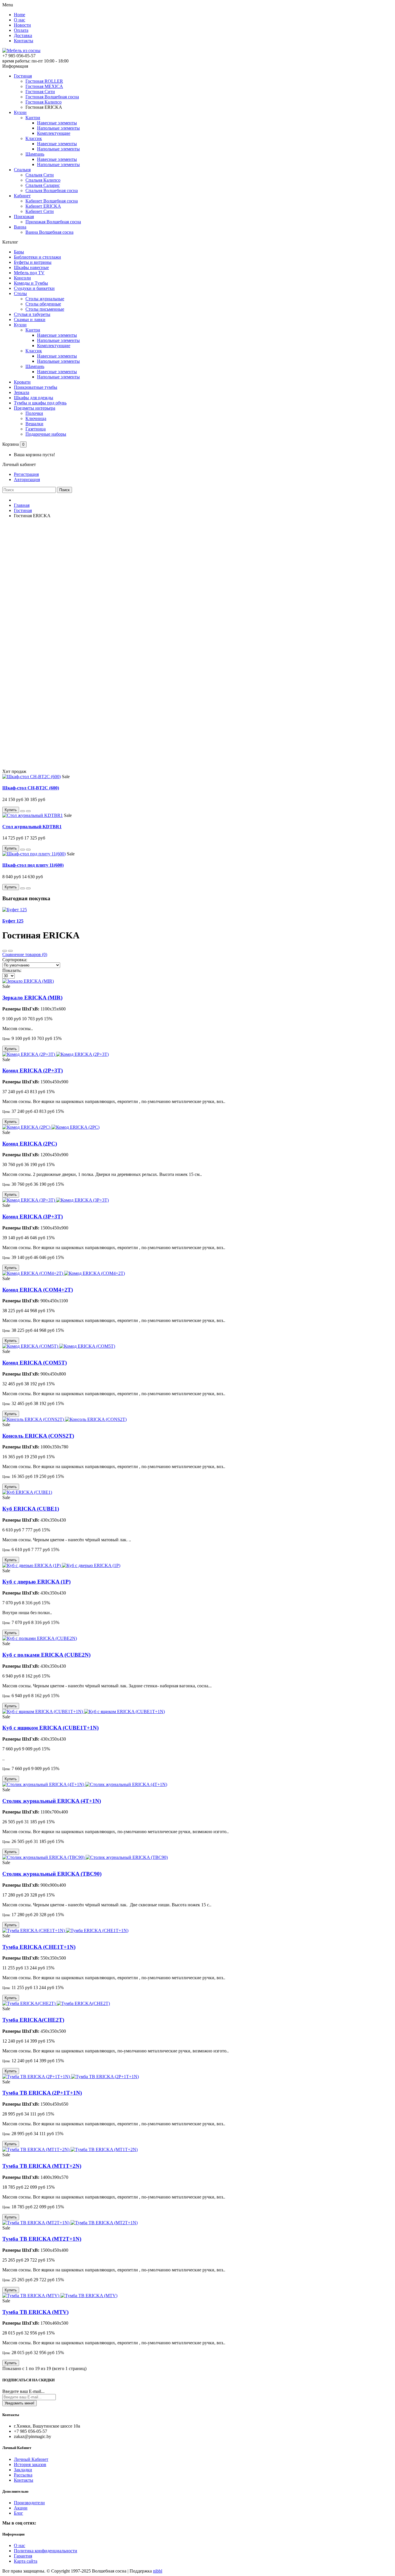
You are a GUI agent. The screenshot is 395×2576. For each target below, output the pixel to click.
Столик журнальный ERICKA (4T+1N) (52, 1801)
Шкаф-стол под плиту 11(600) (33, 865)
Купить (11, 810)
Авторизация (27, 479)
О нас (20, 20)
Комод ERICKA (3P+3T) (33, 1217)
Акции (21, 2508)
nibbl (158, 2571)
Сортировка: (15, 960)
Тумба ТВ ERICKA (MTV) (35, 2312)
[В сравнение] (28, 811)
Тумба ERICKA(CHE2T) (33, 2020)
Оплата (21, 30)
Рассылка (23, 2475)
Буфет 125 (13, 921)
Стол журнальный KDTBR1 (32, 827)
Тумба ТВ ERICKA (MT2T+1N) (42, 2239)
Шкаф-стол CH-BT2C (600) (31, 788)
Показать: (12, 970)
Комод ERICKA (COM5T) (35, 1363)
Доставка (23, 35)
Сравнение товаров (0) (25, 954)
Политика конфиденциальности (46, 2551)
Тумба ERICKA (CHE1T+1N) (39, 1947)
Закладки (23, 2470)
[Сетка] (5, 951)
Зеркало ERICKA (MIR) (32, 998)
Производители (29, 2503)
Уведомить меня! (20, 2403)
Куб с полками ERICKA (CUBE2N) (46, 1655)
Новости (22, 25)
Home (20, 15)
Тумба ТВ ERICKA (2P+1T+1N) (42, 2093)
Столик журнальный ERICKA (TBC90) (52, 1874)
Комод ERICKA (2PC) (30, 1144)
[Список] (10, 951)
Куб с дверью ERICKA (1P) (36, 1582)
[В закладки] (23, 811)
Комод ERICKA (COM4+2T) (38, 1290)
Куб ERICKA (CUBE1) (31, 1509)
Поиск (64, 490)
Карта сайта (26, 2561)
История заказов (30, 2464)
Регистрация (26, 474)
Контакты (24, 41)
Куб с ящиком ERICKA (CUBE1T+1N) (50, 1728)
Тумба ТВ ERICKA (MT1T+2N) (42, 2166)
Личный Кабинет (31, 2459)
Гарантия (23, 2556)
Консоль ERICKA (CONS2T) (38, 1436)
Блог (19, 2513)
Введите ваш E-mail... (23, 2391)
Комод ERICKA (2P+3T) (33, 1070)
